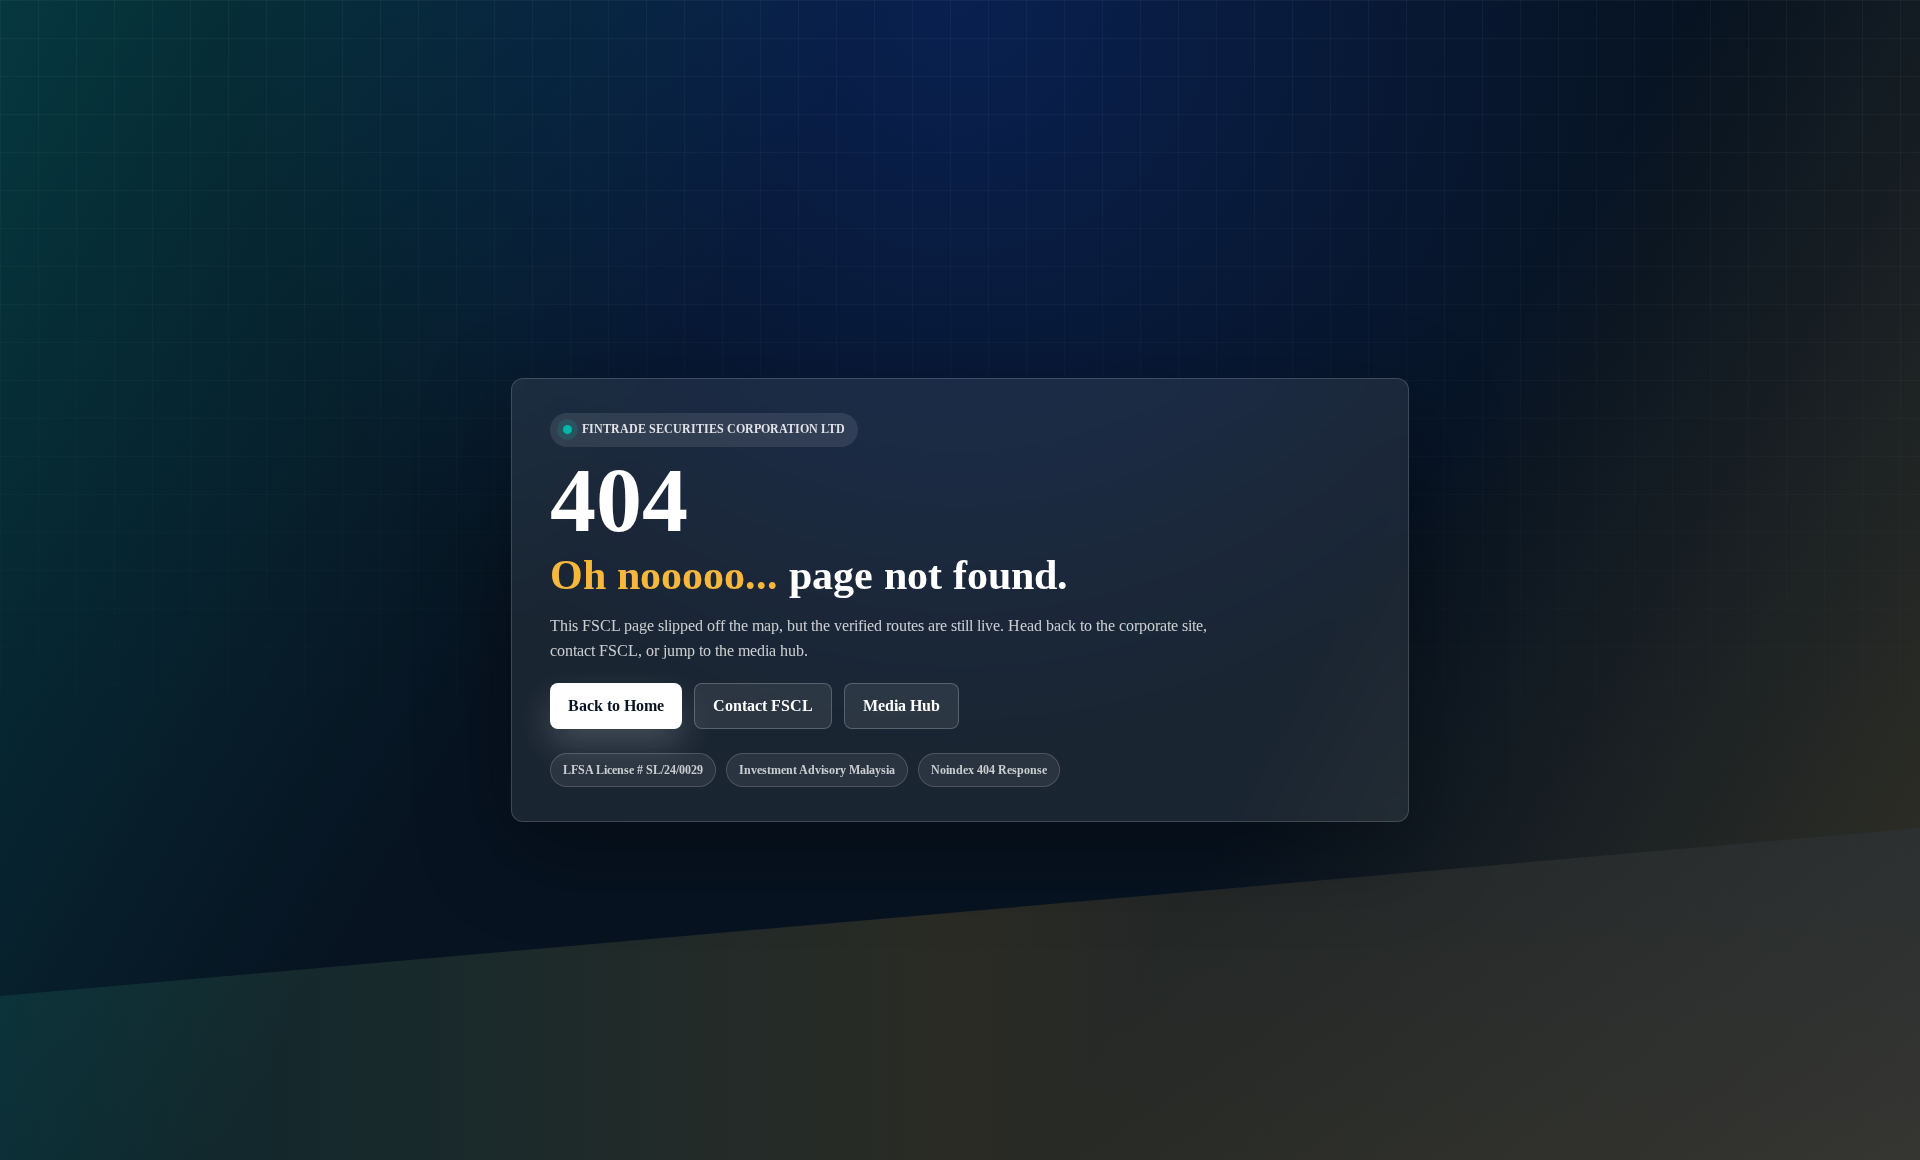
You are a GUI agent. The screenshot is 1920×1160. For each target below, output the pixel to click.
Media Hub (901, 705)
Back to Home (616, 705)
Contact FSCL (763, 705)
